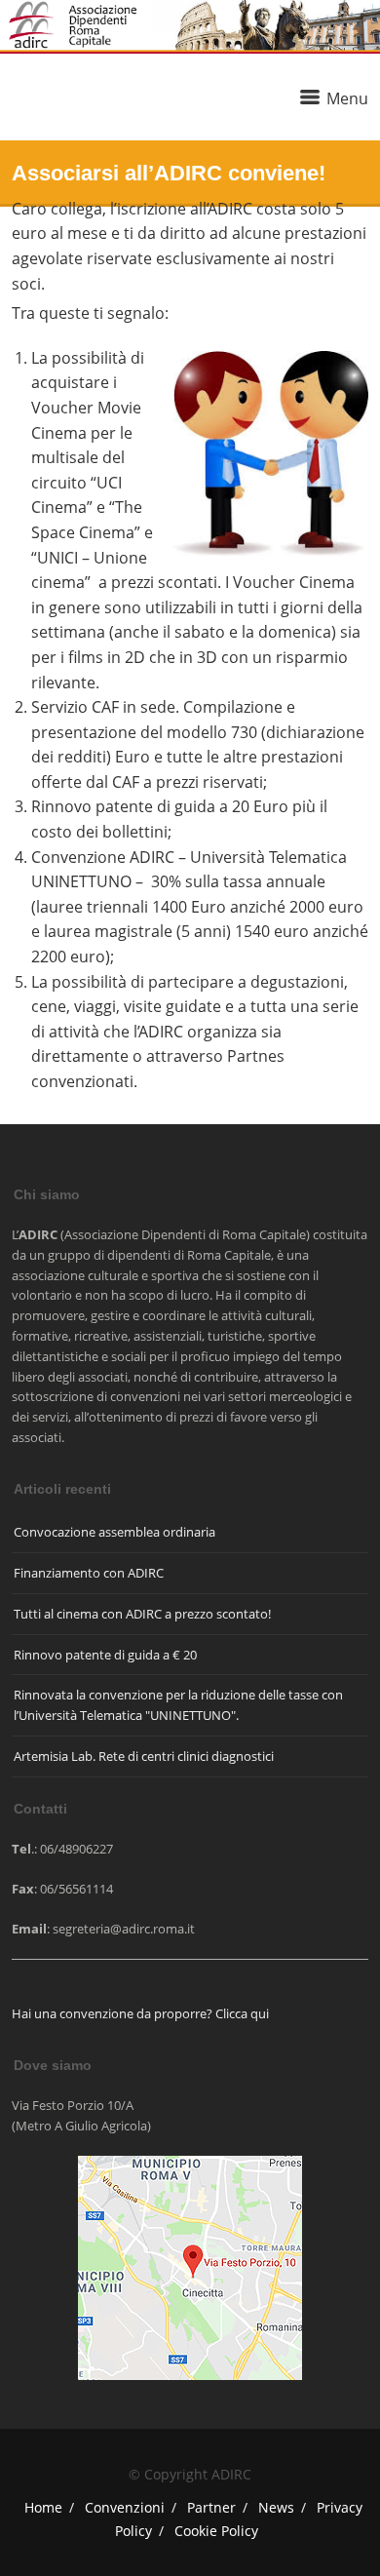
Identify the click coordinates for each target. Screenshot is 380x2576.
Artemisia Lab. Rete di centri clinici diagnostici (144, 1756)
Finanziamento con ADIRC (89, 1573)
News (276, 2507)
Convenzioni (125, 2507)
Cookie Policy (216, 2531)
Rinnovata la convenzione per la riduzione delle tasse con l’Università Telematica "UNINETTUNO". (178, 1705)
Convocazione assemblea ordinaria (114, 1532)
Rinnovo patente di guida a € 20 (105, 1655)
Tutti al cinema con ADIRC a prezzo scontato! (142, 1614)
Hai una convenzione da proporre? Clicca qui (140, 2013)
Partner (211, 2507)
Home (43, 2507)
